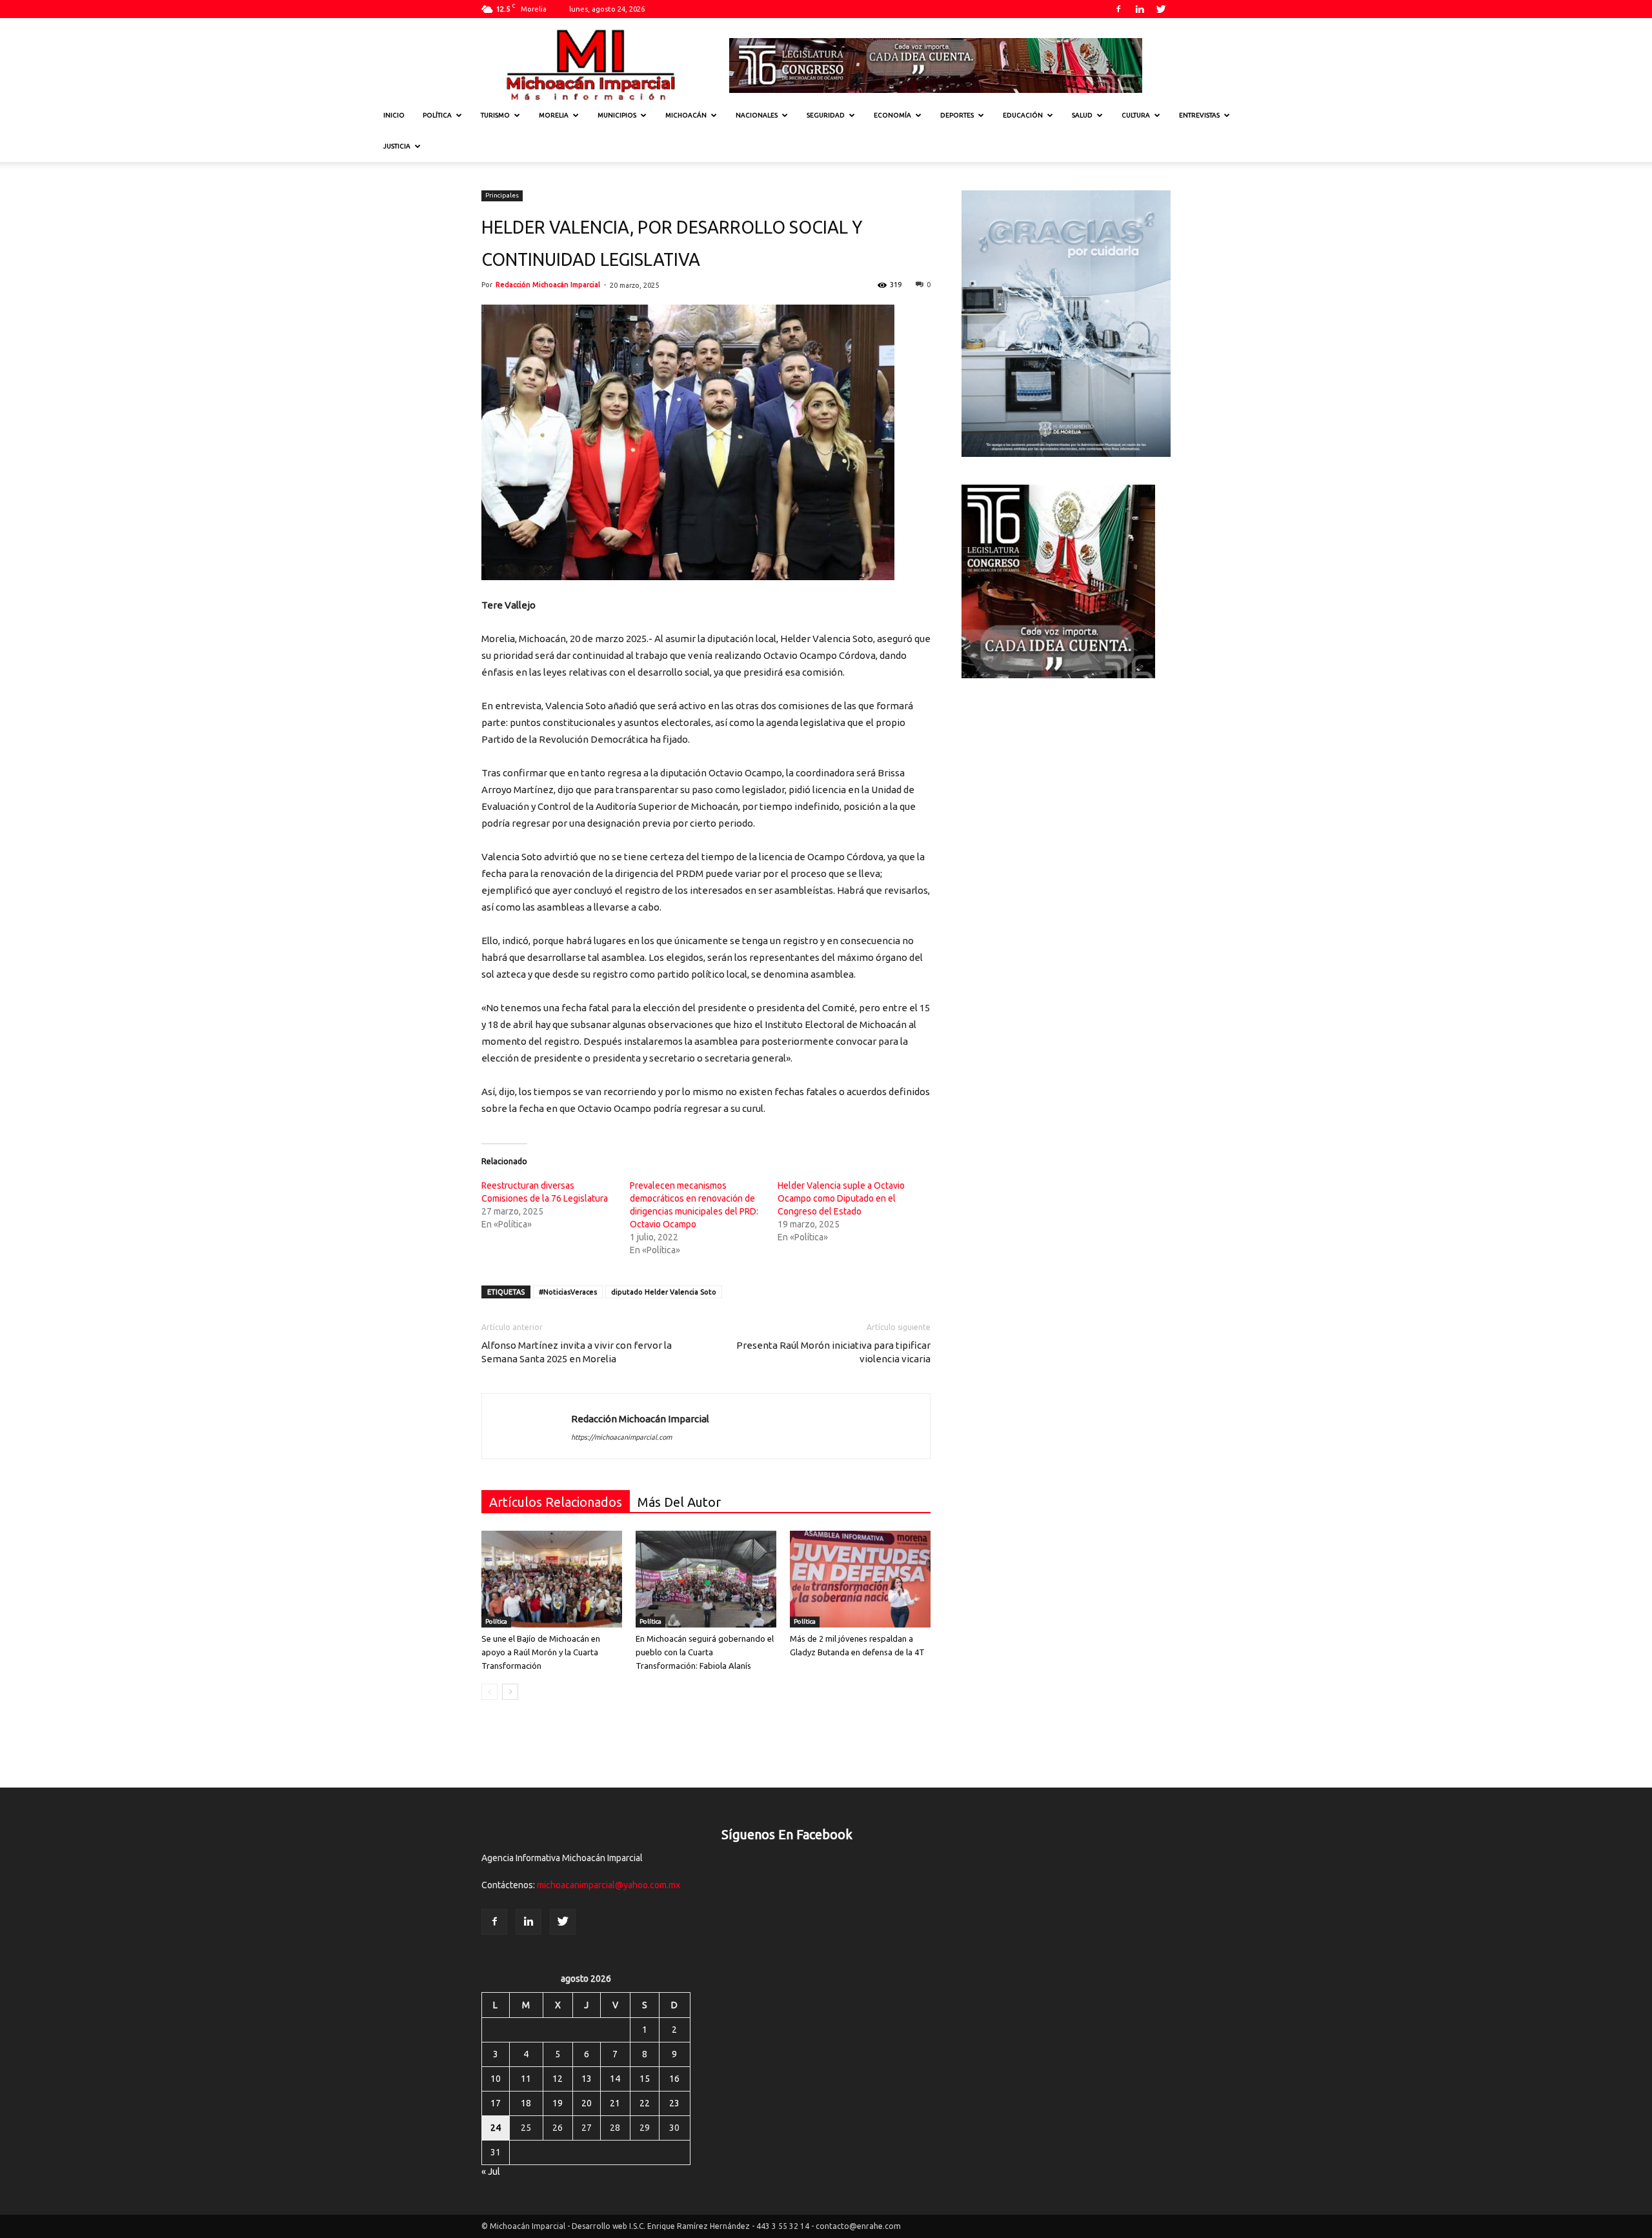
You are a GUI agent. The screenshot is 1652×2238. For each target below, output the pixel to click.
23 (674, 2103)
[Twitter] (1161, 9)
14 (615, 2079)
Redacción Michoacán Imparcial (548, 285)
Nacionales (757, 115)
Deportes (957, 115)
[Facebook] (1118, 9)
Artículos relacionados (556, 1502)
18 (526, 2103)
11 (526, 2079)
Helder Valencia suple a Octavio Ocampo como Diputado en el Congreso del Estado (841, 1198)
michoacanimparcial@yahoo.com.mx (609, 1885)
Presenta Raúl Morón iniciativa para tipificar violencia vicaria (833, 1352)
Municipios (617, 115)
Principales (502, 195)
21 (615, 2103)
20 (587, 2103)
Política (437, 115)
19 (558, 2103)
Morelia (554, 115)
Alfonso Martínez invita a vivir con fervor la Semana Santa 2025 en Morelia (577, 1352)
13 (587, 2079)
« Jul (491, 2172)
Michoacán (686, 115)
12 (558, 2079)
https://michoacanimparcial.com (621, 1437)
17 (496, 2103)
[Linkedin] (1140, 9)
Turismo (495, 115)
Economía (892, 115)
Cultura (1136, 115)
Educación (1023, 115)
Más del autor (679, 1502)
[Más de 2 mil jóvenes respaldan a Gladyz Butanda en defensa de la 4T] (860, 1579)
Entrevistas (1199, 115)
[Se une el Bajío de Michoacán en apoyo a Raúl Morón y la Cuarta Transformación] (552, 1579)
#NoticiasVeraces (568, 1292)
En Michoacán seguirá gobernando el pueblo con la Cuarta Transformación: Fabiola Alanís (705, 1652)
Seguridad (826, 115)
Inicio (394, 115)
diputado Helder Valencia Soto (664, 1292)
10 (496, 2079)
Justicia (397, 146)
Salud (1082, 115)
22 (645, 2103)
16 (674, 2079)
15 (645, 2079)
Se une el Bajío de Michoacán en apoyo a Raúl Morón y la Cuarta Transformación (541, 1652)
